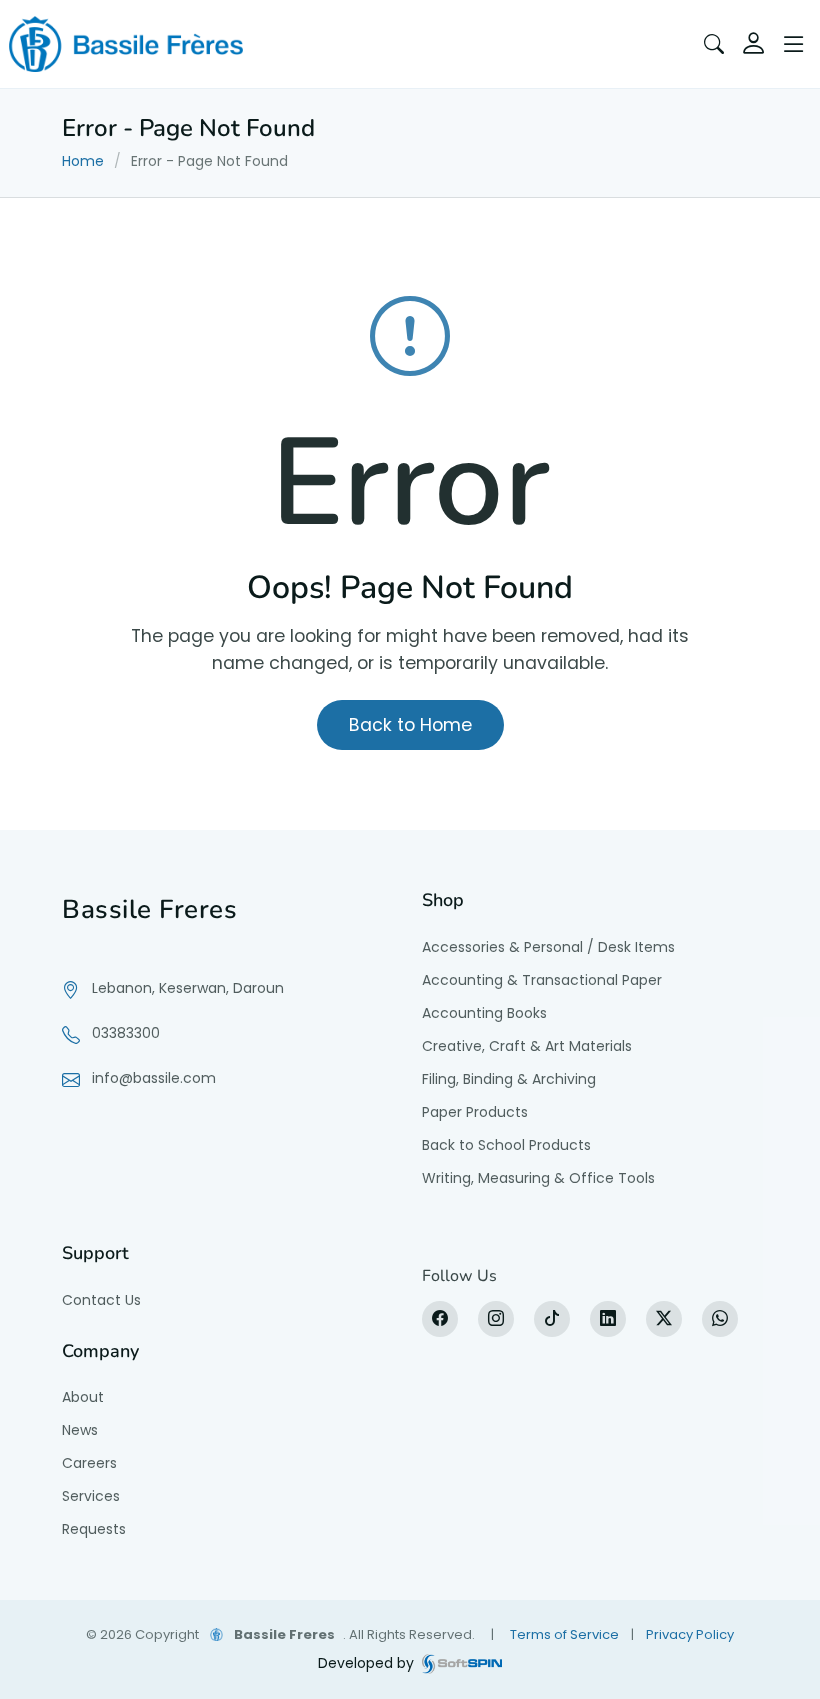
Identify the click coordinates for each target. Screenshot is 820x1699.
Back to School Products (506, 1145)
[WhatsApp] (720, 1319)
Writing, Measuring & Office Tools (538, 1178)
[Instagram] (496, 1319)
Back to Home (410, 725)
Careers (89, 1463)
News (80, 1430)
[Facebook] (440, 1319)
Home (83, 161)
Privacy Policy (690, 1634)
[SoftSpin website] (462, 1663)
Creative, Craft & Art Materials (527, 1046)
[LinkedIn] (608, 1319)
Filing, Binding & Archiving (509, 1079)
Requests (94, 1529)
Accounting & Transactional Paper (542, 980)
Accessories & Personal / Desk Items (548, 947)
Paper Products (475, 1112)
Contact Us (101, 1300)
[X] (664, 1319)
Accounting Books (484, 1013)
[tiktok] (552, 1319)
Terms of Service (564, 1634)
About (83, 1397)
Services (91, 1496)
